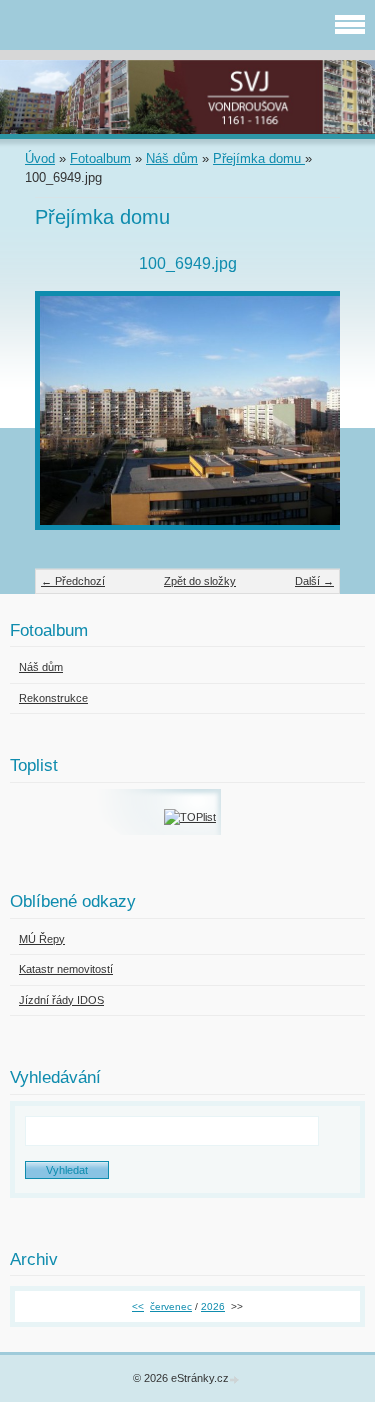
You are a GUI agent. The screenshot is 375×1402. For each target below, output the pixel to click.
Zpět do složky (200, 581)
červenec (171, 1306)
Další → (314, 581)
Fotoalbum (100, 158)
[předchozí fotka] (67, 420)
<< (138, 1306)
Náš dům (172, 158)
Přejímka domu (259, 158)
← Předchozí (73, 581)
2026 (213, 1306)
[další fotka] (307, 420)
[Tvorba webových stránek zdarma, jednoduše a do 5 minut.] (236, 1379)
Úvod (40, 158)
